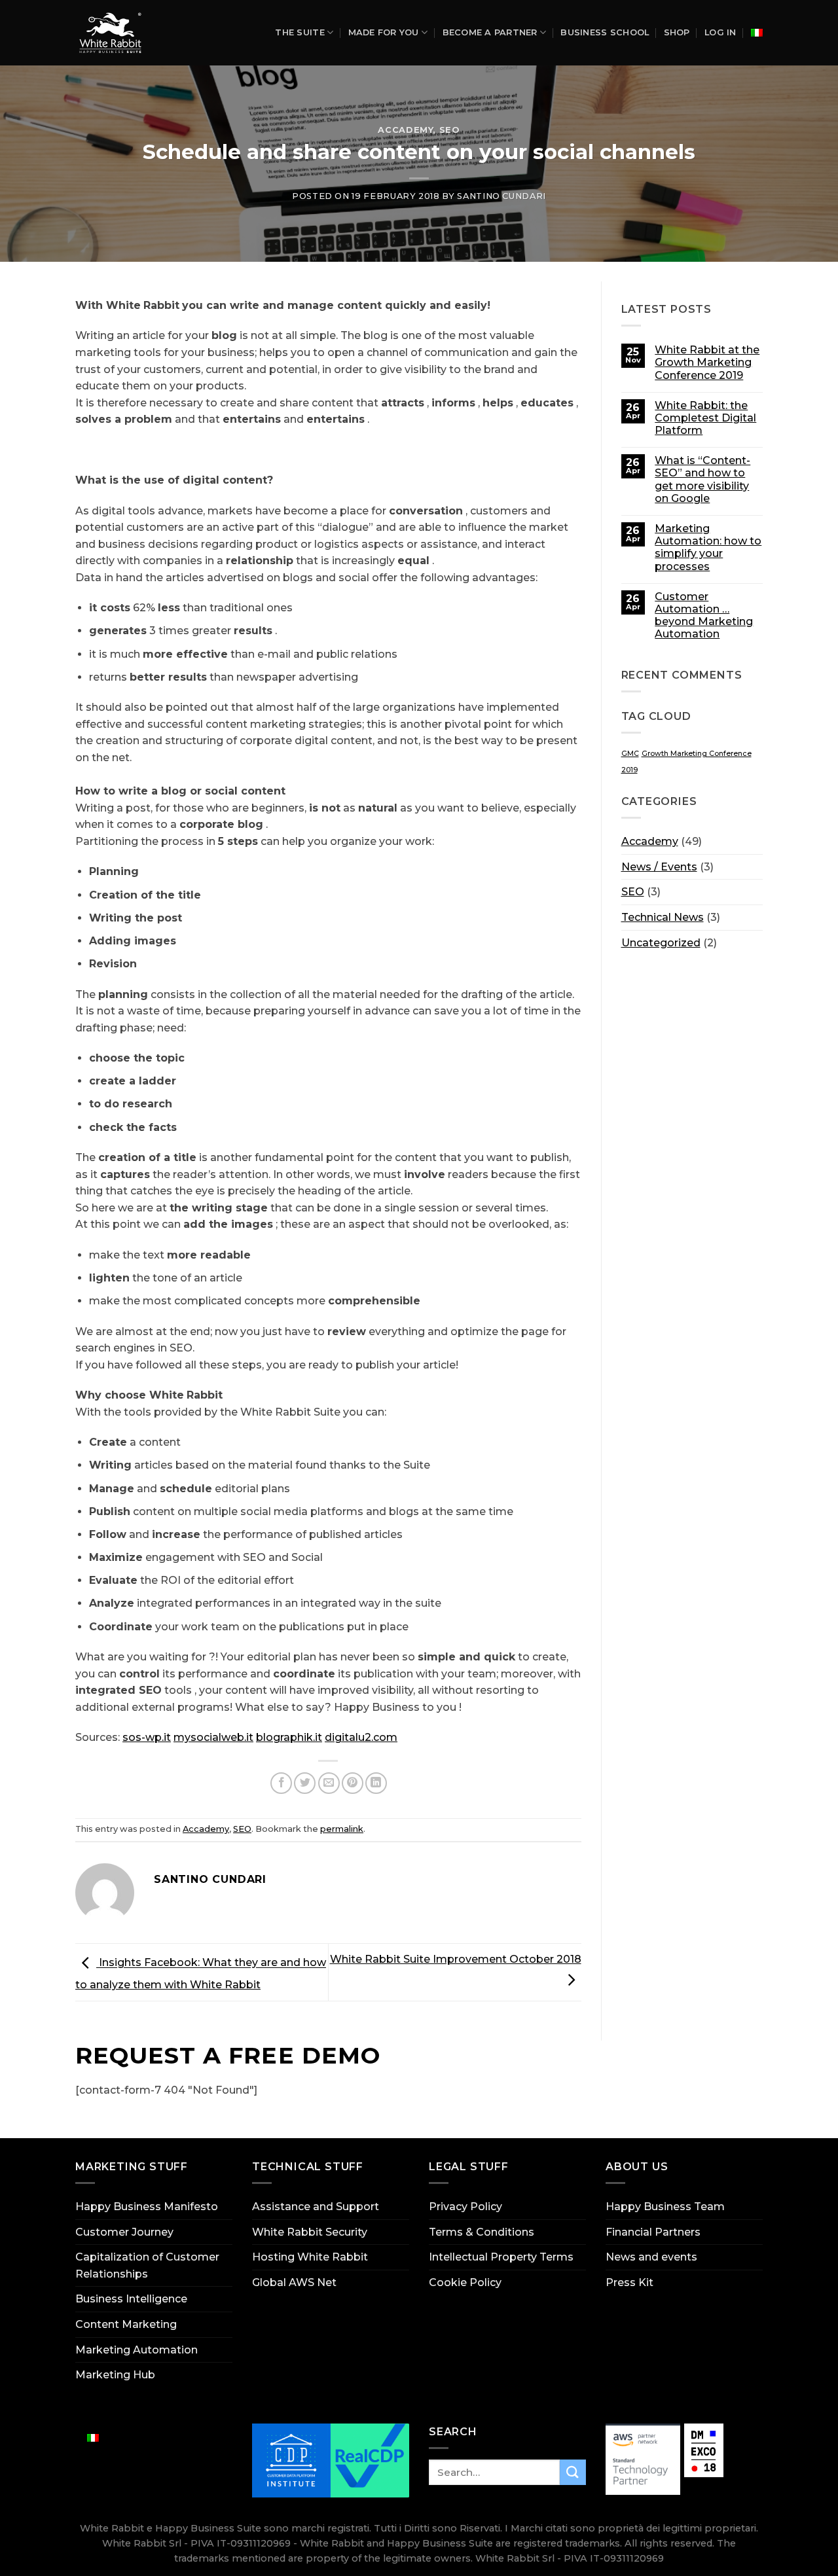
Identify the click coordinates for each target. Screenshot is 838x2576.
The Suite (300, 32)
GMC (630, 754)
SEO (450, 130)
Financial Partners (653, 2232)
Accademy (405, 130)
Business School (605, 32)
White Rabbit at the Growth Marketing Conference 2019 (707, 362)
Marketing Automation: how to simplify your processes (708, 547)
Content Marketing (126, 2324)
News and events (651, 2257)
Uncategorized (661, 943)
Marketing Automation (137, 2350)
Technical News (663, 917)
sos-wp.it (147, 1737)
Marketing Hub (115, 2375)
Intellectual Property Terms (501, 2257)
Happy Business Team (665, 2207)
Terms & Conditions (482, 2232)
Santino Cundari (501, 196)
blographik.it (289, 1737)
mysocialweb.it (213, 1737)
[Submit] (573, 2472)
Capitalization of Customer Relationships (147, 2265)
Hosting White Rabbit (310, 2257)
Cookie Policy (465, 2282)
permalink (342, 1829)
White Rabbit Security (310, 2232)
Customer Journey (124, 2232)
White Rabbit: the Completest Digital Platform (705, 418)
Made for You (384, 32)
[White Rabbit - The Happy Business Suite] (115, 33)
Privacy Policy (465, 2207)
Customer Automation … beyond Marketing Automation (704, 616)
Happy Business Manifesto (147, 2207)
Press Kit (629, 2282)
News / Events (659, 867)
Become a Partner (490, 32)
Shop (677, 32)
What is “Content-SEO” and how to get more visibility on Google (702, 479)
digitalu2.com (361, 1737)
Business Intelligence (131, 2299)
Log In (720, 32)
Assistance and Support (316, 2207)
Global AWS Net (294, 2282)
